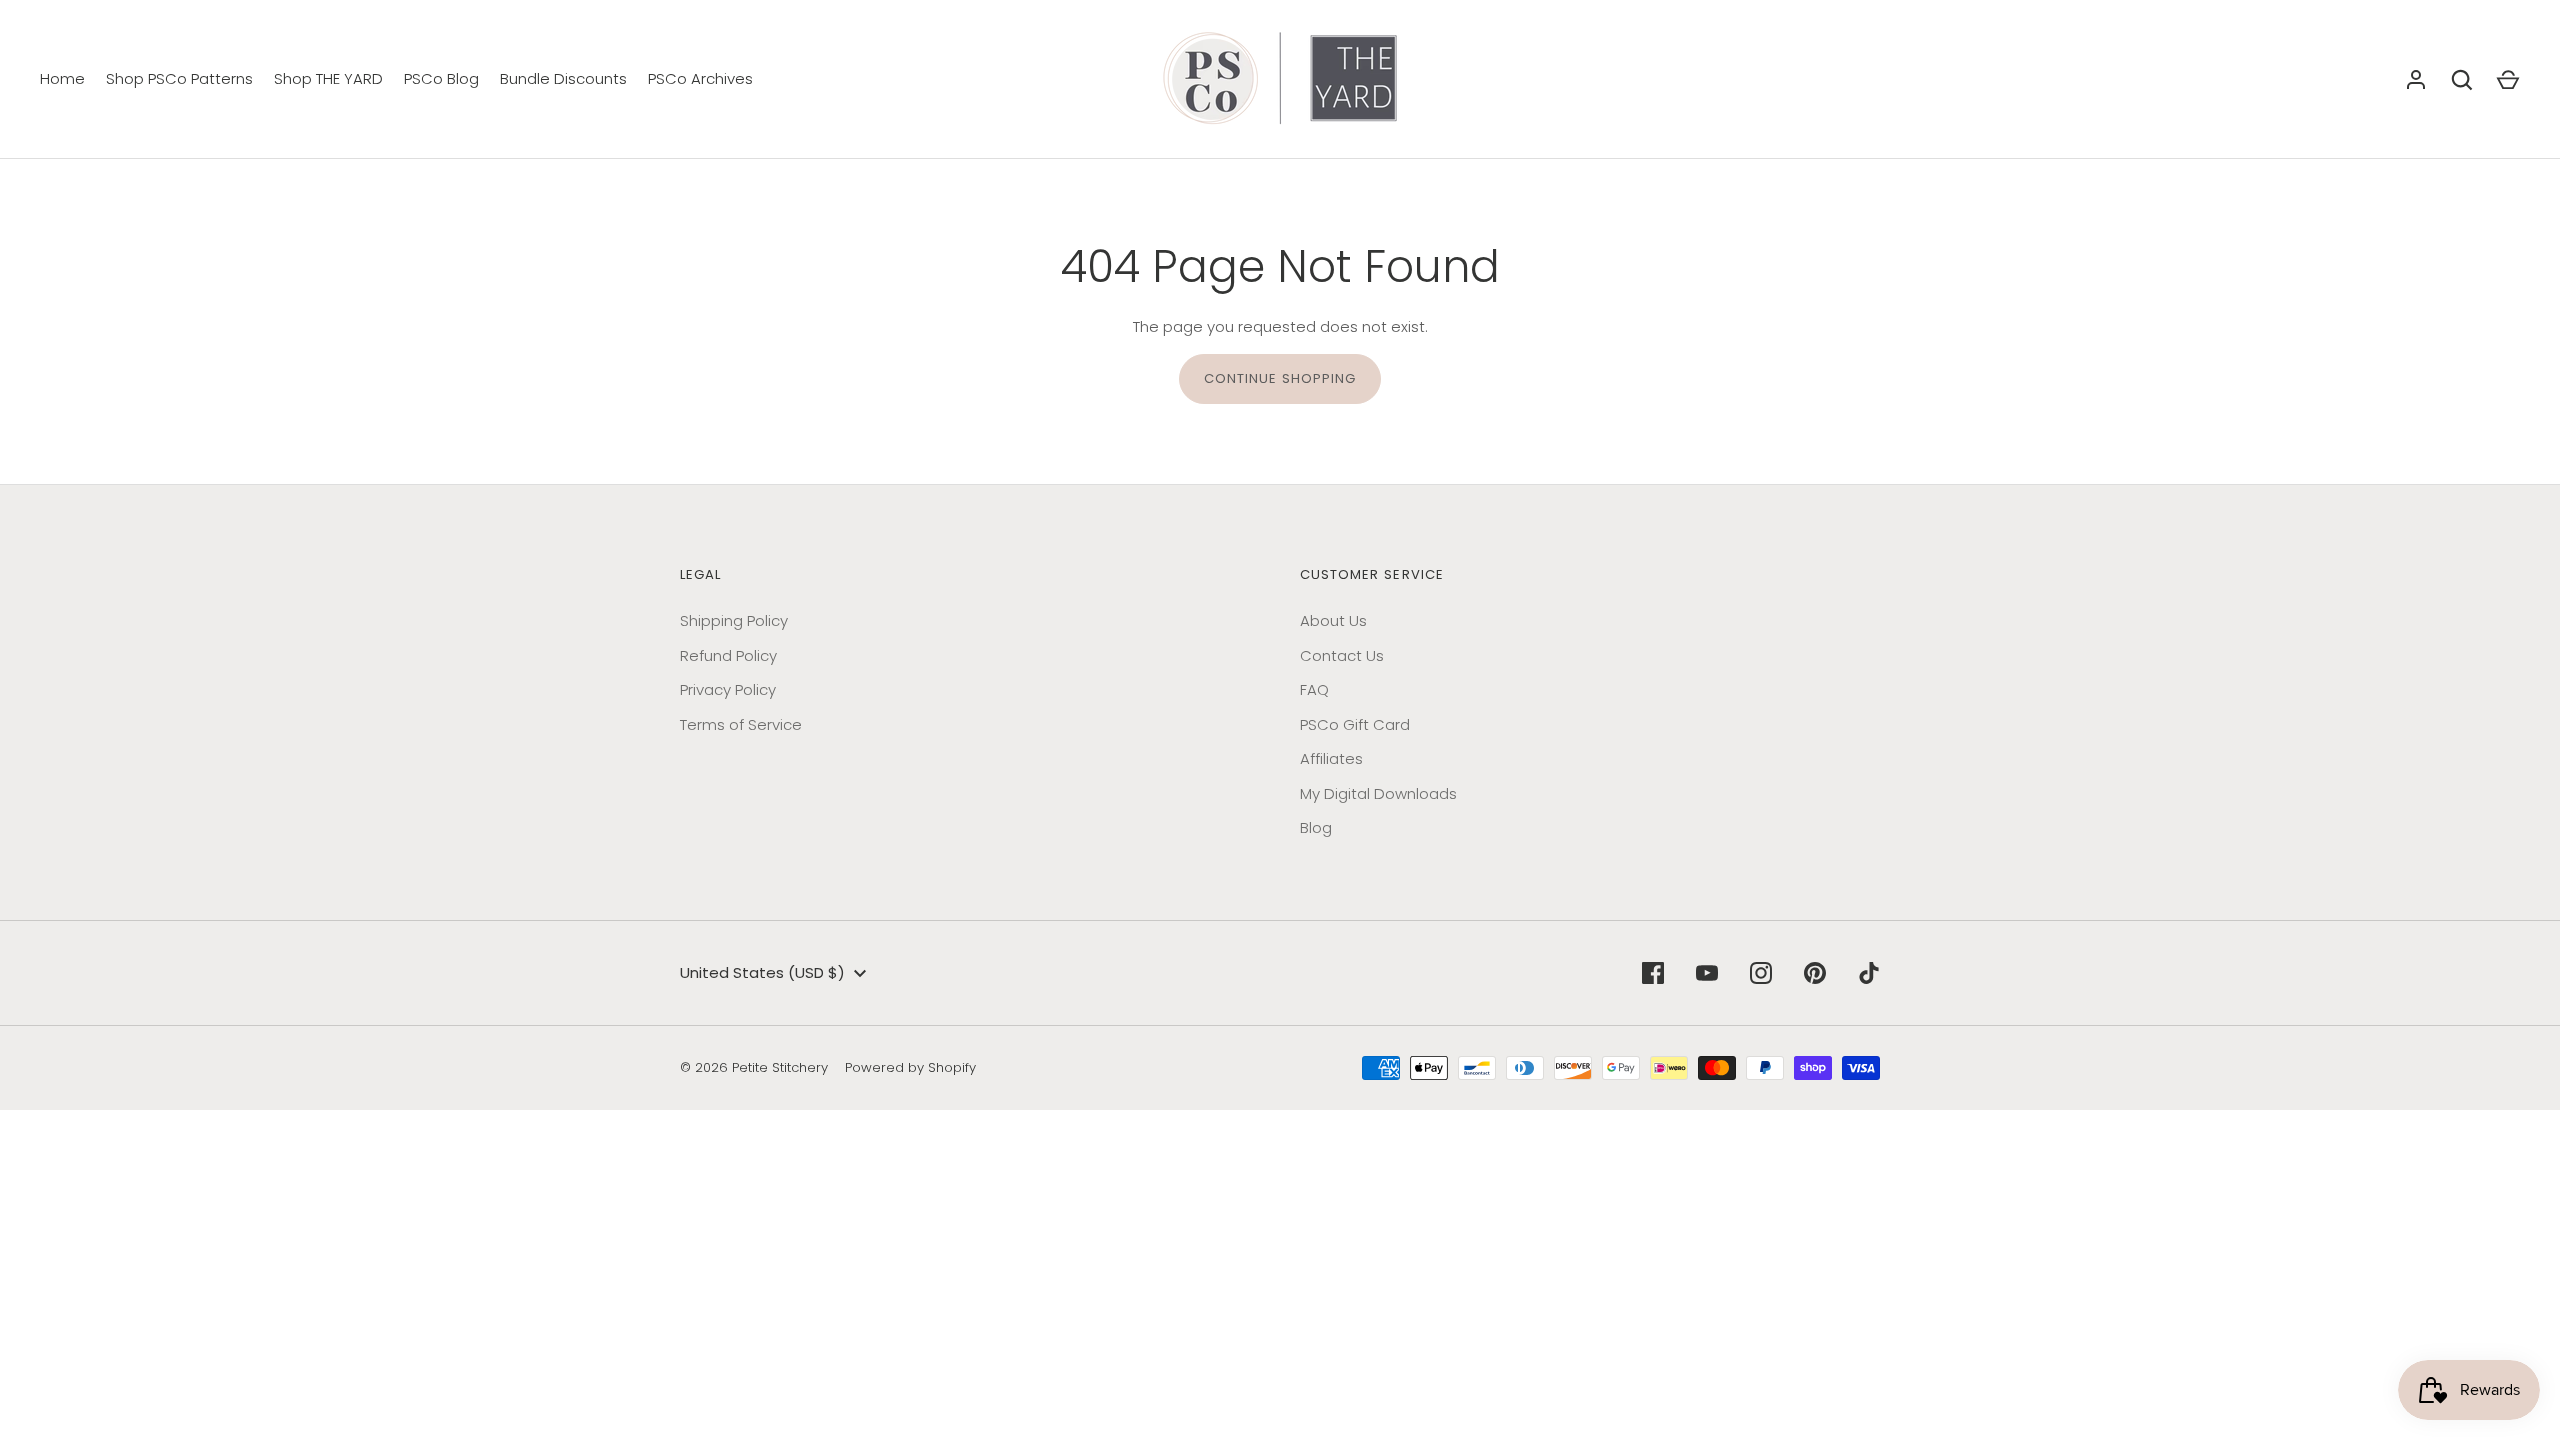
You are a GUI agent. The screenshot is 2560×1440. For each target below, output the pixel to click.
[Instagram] (1761, 973)
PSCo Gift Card (1355, 724)
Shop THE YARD (328, 78)
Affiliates (1331, 758)
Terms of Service (741, 724)
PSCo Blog (441, 78)
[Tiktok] (1869, 973)
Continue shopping (1280, 378)
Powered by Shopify (910, 1067)
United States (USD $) (762, 972)
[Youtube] (1707, 973)
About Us (1333, 620)
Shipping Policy (734, 620)
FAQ (1314, 689)
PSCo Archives (700, 78)
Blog (1316, 827)
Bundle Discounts (563, 78)
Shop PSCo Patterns (179, 78)
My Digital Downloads (1378, 793)
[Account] (2416, 80)
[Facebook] (1653, 973)
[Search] (2462, 80)
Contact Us (1342, 655)
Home (62, 78)
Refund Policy (728, 655)
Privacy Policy (728, 689)
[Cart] (2508, 80)
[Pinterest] (1815, 973)
